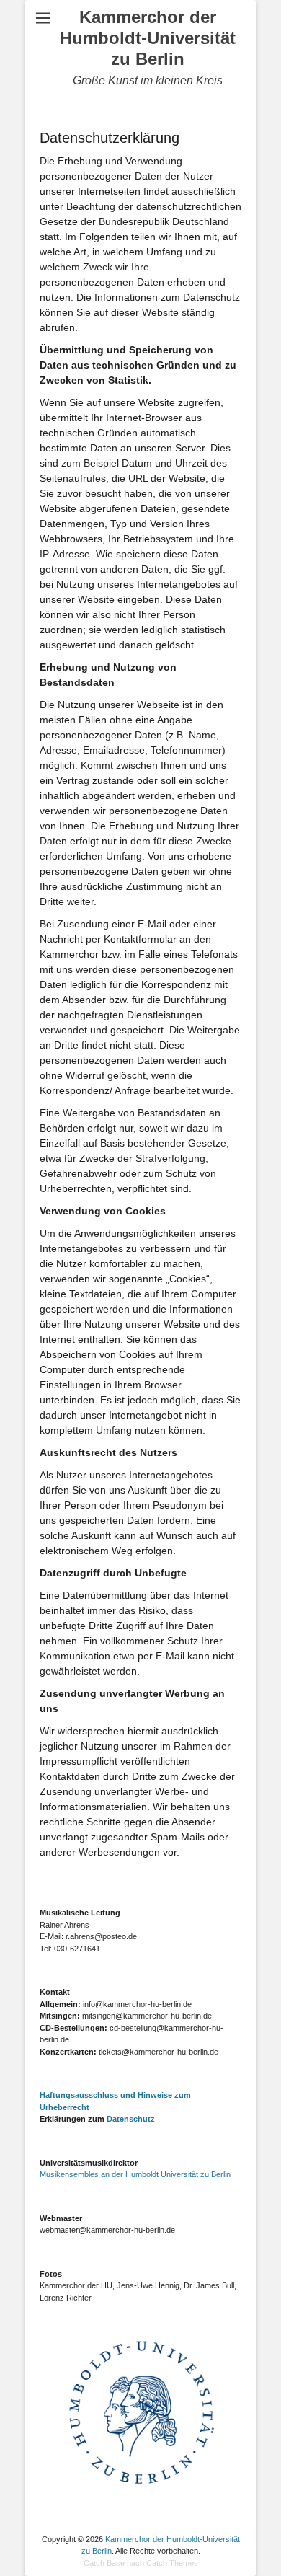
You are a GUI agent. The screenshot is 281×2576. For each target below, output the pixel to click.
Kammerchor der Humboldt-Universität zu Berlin (148, 38)
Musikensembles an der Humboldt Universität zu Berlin (135, 2174)
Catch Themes (172, 2563)
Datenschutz (131, 2119)
